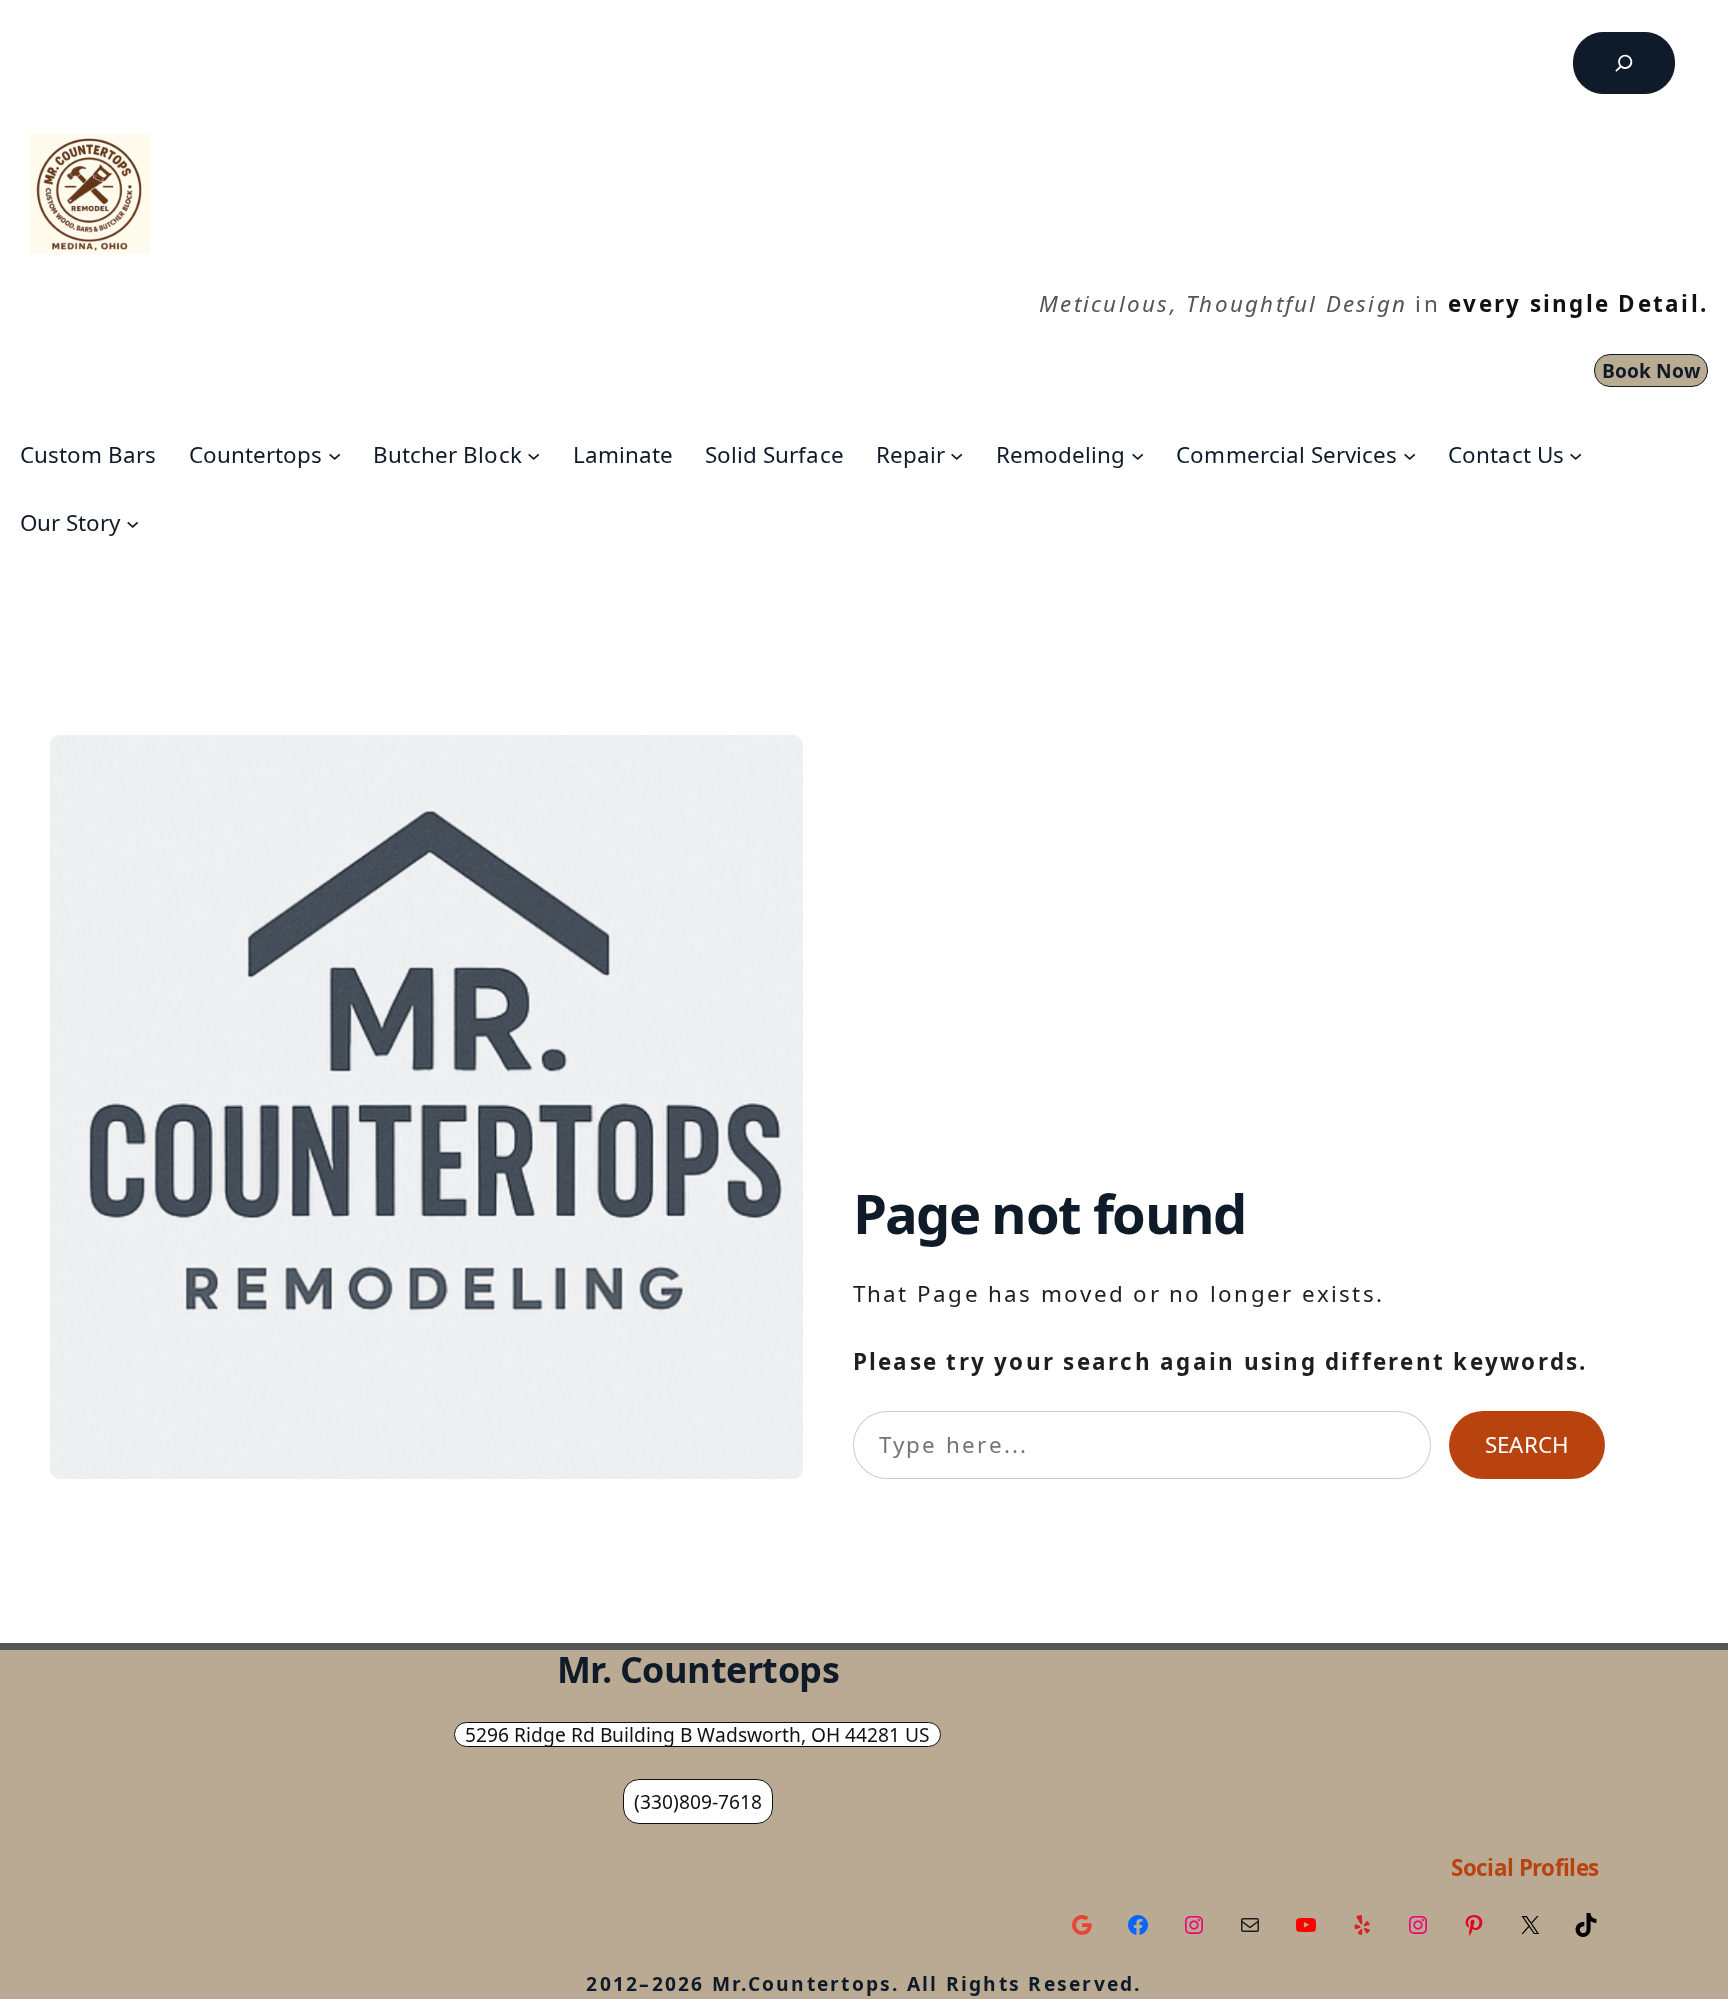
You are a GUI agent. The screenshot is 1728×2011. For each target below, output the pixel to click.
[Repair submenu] (956, 454)
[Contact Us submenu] (1575, 454)
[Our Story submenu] (132, 522)
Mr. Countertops (698, 1669)
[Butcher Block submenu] (533, 454)
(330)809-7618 (698, 1801)
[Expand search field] (1624, 63)
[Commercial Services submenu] (1409, 454)
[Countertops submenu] (334, 454)
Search (1527, 1444)
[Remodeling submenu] (1137, 454)
